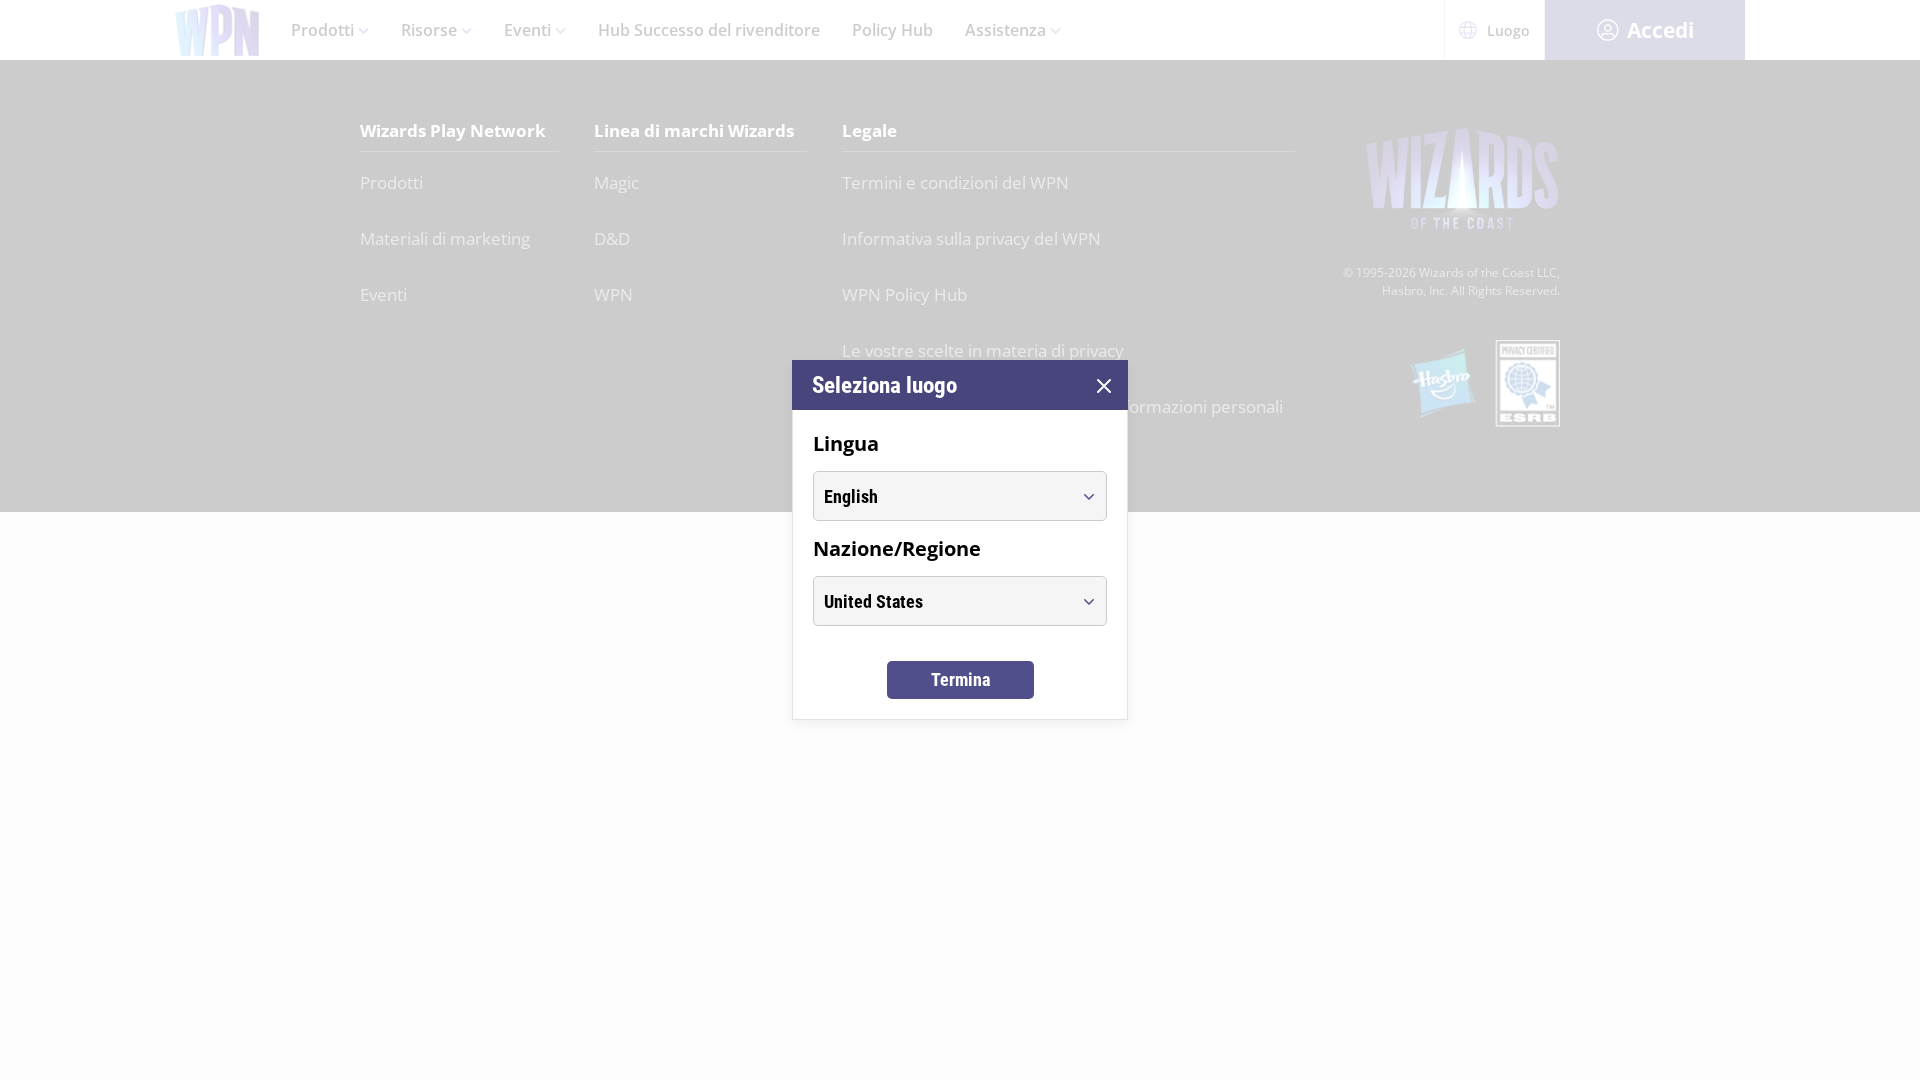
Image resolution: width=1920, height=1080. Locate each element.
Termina (960, 679)
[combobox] (941, 496)
